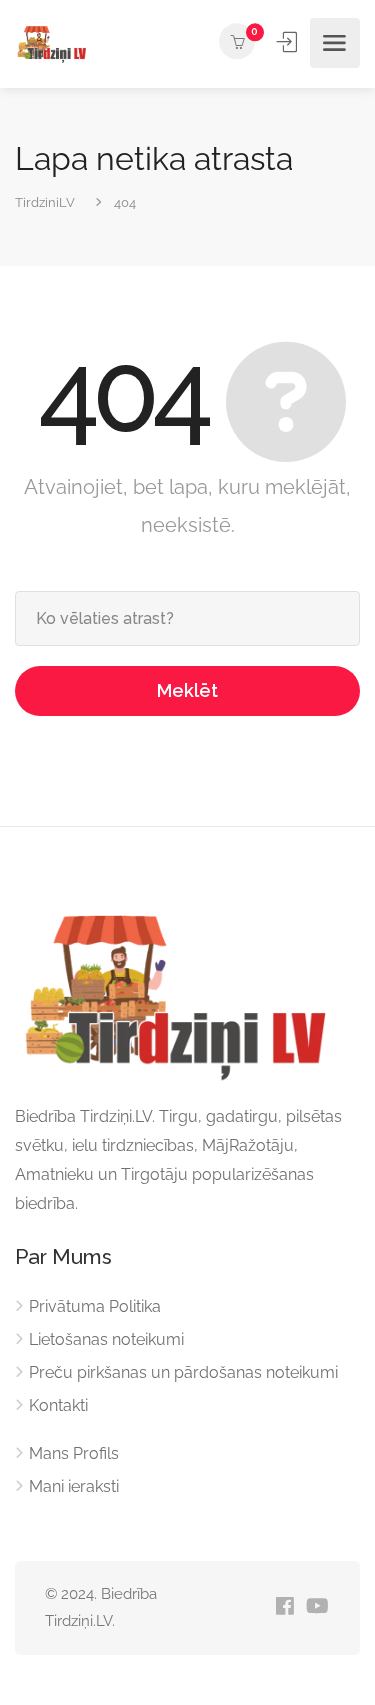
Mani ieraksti (74, 1486)
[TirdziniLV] (54, 43)
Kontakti (58, 1405)
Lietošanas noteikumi (106, 1339)
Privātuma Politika (95, 1306)
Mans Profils (74, 1453)
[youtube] (317, 1607)
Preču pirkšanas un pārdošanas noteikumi (183, 1372)
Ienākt (289, 42)
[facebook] (284, 1607)
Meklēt (187, 690)
